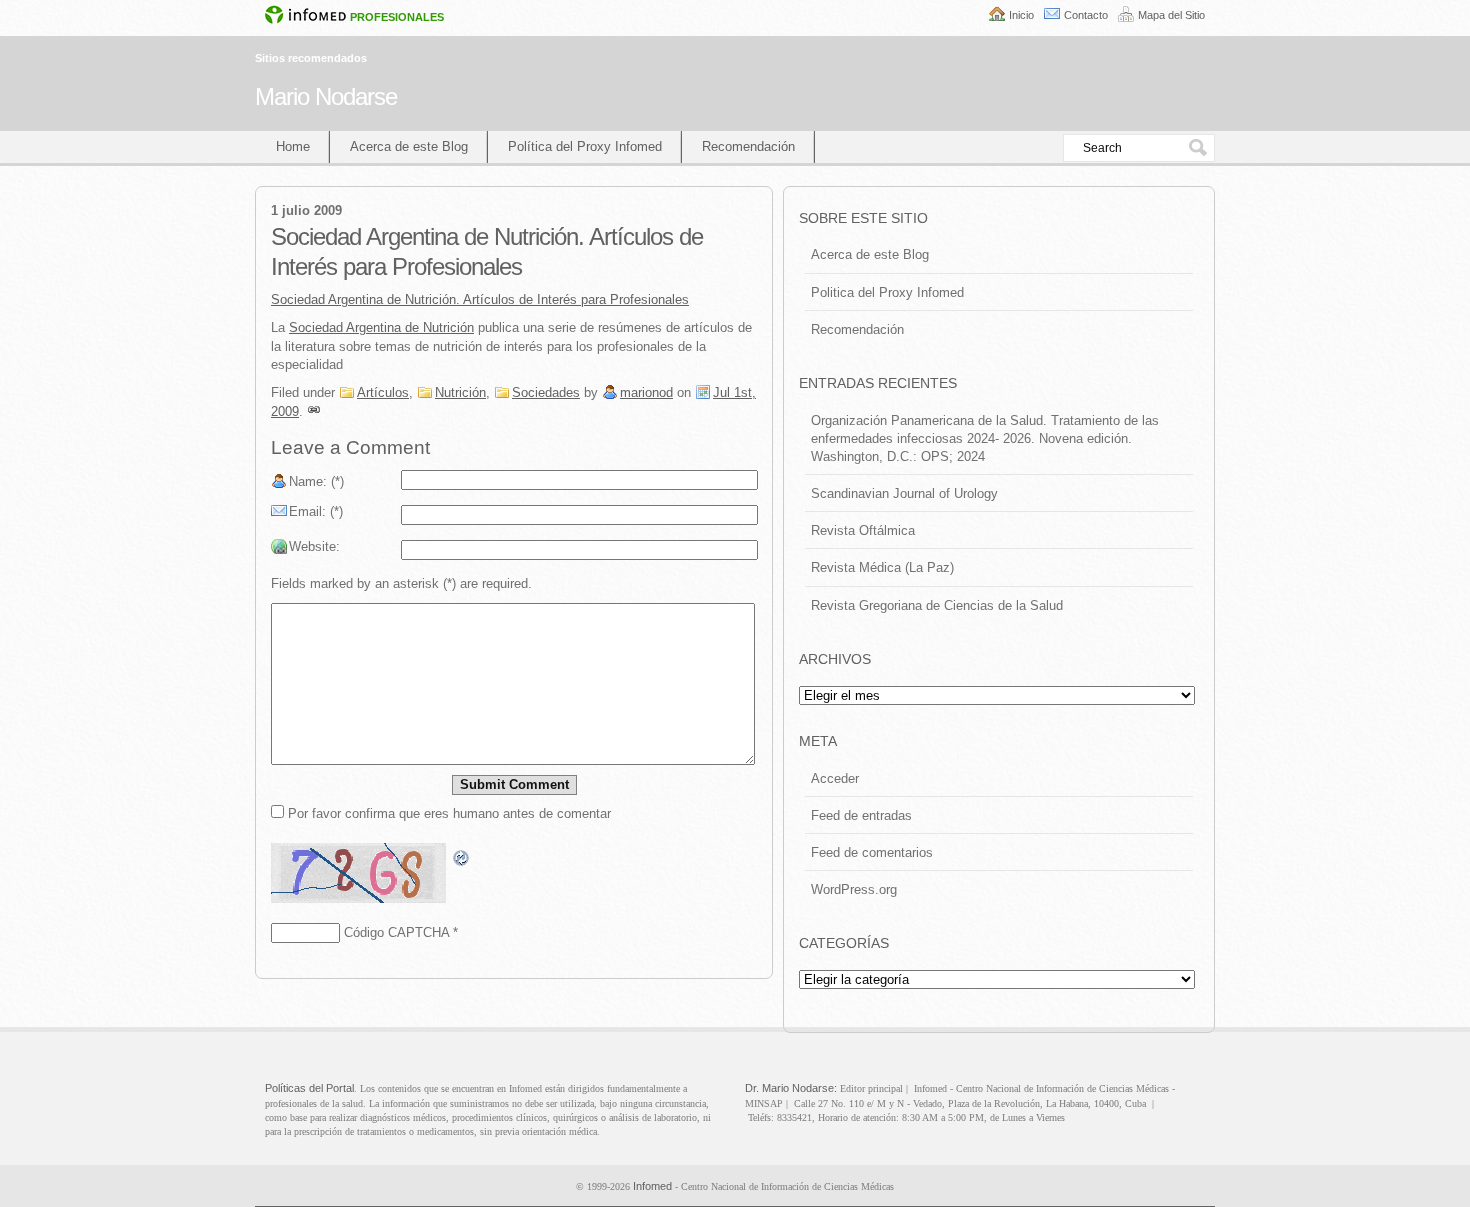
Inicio (1021, 15)
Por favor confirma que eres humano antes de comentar (447, 813)
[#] (314, 411)
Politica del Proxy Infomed (887, 292)
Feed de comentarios (872, 852)
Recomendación (748, 146)
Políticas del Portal (309, 1088)
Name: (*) (316, 481)
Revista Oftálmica (863, 530)
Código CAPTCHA (396, 932)
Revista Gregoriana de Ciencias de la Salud (937, 605)
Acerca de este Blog (409, 146)
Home (293, 146)
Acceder (835, 778)
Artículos (383, 392)
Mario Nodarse (326, 96)
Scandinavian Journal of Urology (904, 493)
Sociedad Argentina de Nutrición (381, 327)
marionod (646, 392)
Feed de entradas (861, 815)
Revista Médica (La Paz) (882, 567)
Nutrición (460, 392)
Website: (314, 546)
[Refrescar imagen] (462, 858)
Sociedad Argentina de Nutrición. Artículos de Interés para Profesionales (480, 299)
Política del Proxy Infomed (585, 146)
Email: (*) (316, 511)
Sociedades (546, 392)
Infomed (652, 1186)
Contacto (1086, 15)
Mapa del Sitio (1171, 15)
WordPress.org (854, 889)
